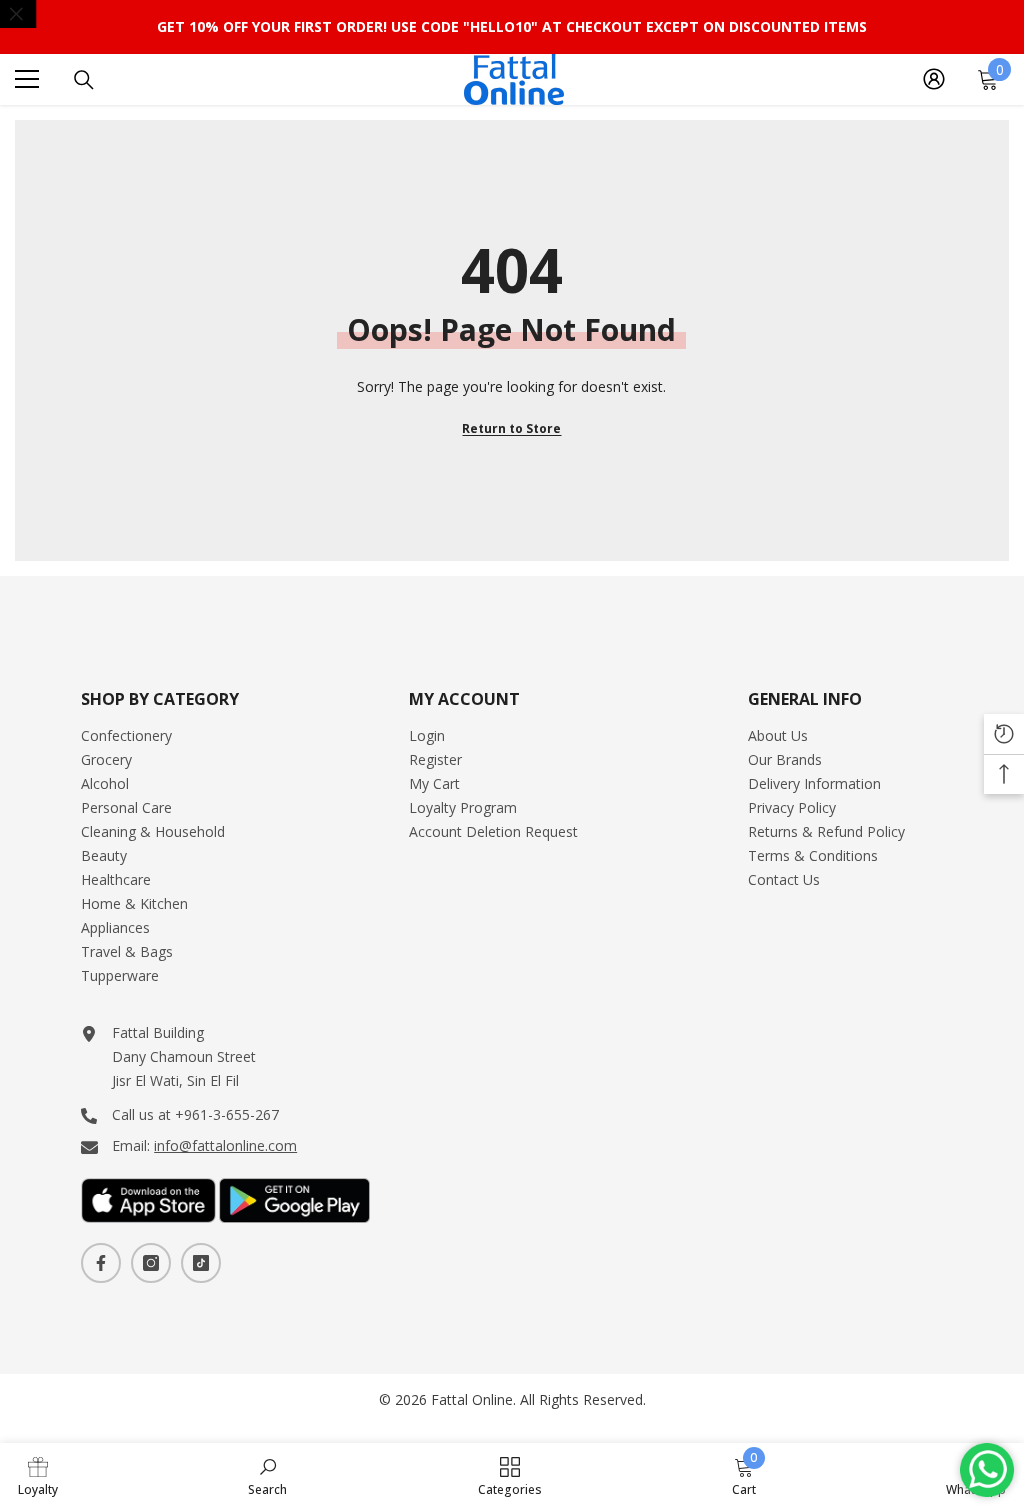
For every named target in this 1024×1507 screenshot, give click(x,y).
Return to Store (511, 428)
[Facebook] (101, 1263)
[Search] (84, 80)
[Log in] (934, 79)
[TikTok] (201, 1263)
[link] (38, 1475)
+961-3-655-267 (227, 1114)
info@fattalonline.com (225, 1145)
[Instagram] (151, 1263)
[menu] (27, 79)
